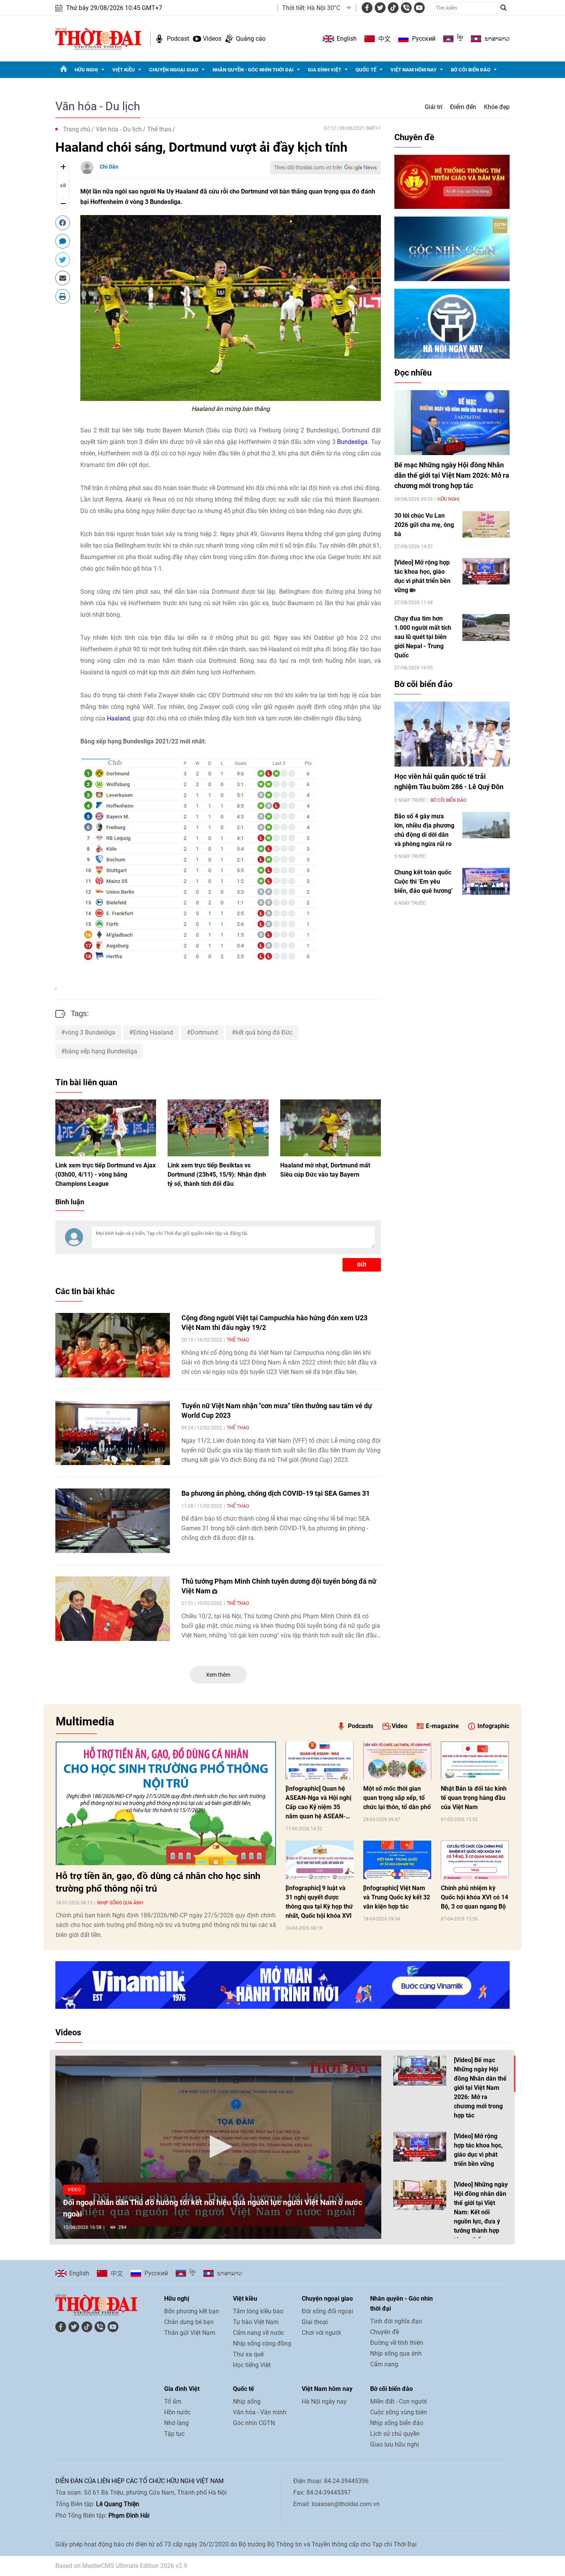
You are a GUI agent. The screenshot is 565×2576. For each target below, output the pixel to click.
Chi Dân (109, 167)
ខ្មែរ (460, 39)
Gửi (362, 1265)
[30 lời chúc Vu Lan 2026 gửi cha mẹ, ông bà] (486, 524)
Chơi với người (321, 2333)
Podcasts (361, 1726)
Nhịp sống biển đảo (397, 2423)
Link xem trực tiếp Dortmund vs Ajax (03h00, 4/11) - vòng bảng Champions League (106, 1175)
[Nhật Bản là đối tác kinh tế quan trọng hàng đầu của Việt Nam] (475, 1761)
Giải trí (434, 107)
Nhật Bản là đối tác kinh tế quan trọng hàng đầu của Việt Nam (474, 1798)
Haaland (118, 718)
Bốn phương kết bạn (192, 2311)
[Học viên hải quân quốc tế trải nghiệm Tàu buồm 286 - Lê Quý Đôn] (452, 734)
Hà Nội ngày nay (324, 2401)
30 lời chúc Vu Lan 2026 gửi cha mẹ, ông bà (424, 525)
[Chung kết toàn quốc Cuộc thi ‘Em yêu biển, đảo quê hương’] (486, 881)
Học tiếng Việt (252, 2365)
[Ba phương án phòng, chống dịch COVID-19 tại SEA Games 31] (113, 1521)
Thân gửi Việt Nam (190, 2333)
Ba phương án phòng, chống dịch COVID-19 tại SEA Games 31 (276, 1493)
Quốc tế (366, 70)
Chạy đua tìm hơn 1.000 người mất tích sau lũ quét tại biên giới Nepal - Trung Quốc (423, 637)
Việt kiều (124, 70)
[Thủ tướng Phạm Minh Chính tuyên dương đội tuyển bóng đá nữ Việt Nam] (113, 1609)
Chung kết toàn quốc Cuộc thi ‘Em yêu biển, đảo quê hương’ (424, 882)
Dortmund (204, 1032)
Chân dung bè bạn (189, 2322)
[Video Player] (218, 2147)
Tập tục (174, 2434)
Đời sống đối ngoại (327, 2311)
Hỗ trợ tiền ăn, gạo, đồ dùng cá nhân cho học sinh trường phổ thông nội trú (158, 1882)
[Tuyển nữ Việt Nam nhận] (113, 1433)
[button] (218, 2147)
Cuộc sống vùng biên (399, 2412)
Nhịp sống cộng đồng (262, 2343)
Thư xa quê (248, 2354)
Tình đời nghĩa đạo (396, 2321)
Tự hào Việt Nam (256, 2322)
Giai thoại (315, 2322)
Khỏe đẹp (497, 107)
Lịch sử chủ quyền (395, 2434)
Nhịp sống (247, 2401)
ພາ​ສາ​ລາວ (497, 39)
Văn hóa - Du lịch (98, 106)
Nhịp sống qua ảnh (120, 1903)
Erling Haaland (153, 1032)
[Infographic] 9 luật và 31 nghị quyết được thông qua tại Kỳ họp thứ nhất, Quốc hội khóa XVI (319, 1902)
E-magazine (442, 1726)
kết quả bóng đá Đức (264, 1032)
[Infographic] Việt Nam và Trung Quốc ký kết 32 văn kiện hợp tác (397, 1897)
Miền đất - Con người (399, 2401)
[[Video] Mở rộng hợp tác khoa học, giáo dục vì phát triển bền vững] (486, 571)
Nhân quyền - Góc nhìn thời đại (253, 70)
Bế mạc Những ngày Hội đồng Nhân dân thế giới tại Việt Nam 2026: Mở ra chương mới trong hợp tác (452, 475)
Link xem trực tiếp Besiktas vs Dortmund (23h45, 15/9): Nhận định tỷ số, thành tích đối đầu (217, 1175)
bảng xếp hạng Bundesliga (101, 1051)
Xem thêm (218, 1675)
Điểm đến (463, 107)
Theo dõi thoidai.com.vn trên (308, 167)
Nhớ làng (176, 2423)
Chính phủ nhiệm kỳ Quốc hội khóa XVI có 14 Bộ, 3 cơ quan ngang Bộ (474, 1897)
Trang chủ (77, 129)
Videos (212, 39)
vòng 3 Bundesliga (90, 1032)
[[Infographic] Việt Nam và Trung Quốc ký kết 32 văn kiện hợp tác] (397, 1860)
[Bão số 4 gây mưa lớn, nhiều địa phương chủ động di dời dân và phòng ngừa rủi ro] (486, 825)
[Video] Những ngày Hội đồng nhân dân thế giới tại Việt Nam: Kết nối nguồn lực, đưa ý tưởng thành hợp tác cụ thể (481, 2212)
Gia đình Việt (325, 70)
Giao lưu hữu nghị (395, 2444)
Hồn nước (177, 2412)
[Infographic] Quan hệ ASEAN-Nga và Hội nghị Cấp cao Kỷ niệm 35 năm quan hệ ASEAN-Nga (318, 1803)
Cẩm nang (384, 2364)
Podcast (178, 39)
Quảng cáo (251, 39)
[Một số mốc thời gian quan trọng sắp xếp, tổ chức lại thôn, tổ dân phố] (397, 1761)
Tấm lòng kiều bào (258, 2311)
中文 (384, 39)
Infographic (493, 1726)
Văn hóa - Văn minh (260, 2412)
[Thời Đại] (98, 38)
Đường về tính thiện (397, 2343)
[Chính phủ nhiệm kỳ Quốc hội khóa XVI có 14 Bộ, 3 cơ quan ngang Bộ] (475, 1860)
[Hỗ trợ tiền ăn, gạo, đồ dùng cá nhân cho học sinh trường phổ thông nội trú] (166, 1803)
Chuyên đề (414, 137)
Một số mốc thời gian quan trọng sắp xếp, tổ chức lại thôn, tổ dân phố (397, 1798)
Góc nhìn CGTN (254, 2423)
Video (400, 1726)
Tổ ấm (173, 2401)
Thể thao (159, 129)
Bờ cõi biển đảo (471, 70)
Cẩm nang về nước (258, 2333)
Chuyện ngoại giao (174, 70)
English (347, 39)
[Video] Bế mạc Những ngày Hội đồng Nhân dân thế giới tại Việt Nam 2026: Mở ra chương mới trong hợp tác (480, 2088)
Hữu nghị (86, 70)
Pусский (424, 39)
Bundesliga (352, 442)
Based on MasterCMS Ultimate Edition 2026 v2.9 (121, 2566)
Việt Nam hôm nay (414, 70)
